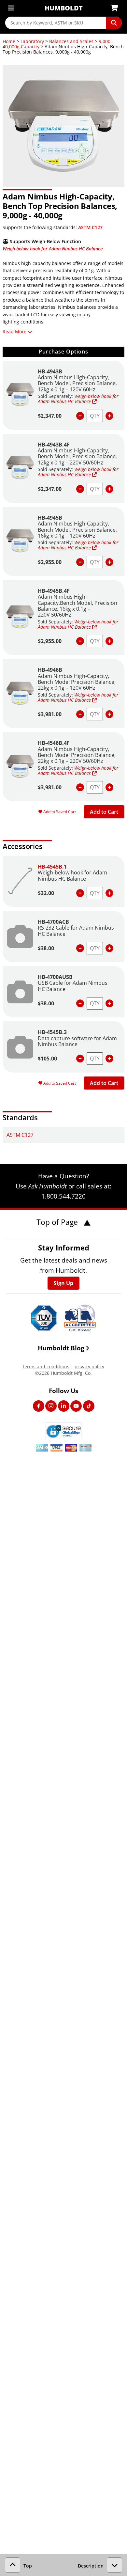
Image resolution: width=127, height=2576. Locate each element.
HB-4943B (50, 371)
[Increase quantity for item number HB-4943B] (109, 416)
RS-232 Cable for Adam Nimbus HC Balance (76, 931)
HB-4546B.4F (54, 743)
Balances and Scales (71, 41)
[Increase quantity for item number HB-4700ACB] (109, 948)
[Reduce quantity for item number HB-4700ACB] (80, 948)
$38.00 (46, 948)
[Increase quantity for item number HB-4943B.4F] (109, 489)
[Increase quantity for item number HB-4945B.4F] (109, 641)
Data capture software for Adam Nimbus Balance (77, 1041)
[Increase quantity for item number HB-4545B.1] (109, 893)
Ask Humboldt (48, 1186)
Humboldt (64, 8)
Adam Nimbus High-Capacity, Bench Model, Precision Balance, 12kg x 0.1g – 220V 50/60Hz (77, 456)
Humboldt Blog (61, 1348)
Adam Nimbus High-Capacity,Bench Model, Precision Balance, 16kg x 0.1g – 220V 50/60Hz (78, 606)
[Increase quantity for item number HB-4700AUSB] (109, 1003)
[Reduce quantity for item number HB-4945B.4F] (80, 641)
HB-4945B (50, 518)
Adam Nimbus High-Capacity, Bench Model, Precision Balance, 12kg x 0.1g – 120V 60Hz (77, 383)
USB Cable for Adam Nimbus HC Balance (73, 986)
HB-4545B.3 (52, 1032)
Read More (14, 331)
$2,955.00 (50, 562)
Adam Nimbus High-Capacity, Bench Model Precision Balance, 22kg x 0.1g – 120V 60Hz (77, 682)
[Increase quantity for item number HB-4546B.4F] (109, 787)
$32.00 (46, 893)
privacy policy (89, 1367)
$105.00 (47, 1059)
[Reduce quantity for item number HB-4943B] (80, 416)
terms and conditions (46, 1367)
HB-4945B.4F (54, 591)
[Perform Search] (114, 23)
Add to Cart (104, 812)
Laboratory (32, 41)
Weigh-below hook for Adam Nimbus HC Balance (53, 249)
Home (9, 41)
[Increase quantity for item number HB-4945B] (109, 562)
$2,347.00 (50, 416)
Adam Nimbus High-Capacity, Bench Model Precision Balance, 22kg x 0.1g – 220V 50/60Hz (77, 755)
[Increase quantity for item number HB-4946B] (109, 714)
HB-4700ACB (53, 922)
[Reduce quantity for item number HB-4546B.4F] (80, 787)
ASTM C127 (90, 227)
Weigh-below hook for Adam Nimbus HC (78, 399)
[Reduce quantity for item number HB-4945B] (80, 562)
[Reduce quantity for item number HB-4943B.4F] (80, 489)
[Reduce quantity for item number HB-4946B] (80, 714)
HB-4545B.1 (52, 867)
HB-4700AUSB (55, 977)
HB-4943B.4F (54, 445)
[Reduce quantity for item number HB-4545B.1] (80, 893)
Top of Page (58, 1222)
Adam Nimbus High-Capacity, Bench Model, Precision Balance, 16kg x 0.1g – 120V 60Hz (77, 530)
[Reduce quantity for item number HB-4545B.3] (80, 1059)
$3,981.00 (50, 714)
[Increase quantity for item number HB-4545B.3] (109, 1059)
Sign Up (63, 1283)
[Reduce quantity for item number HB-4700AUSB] (80, 1003)
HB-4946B (50, 670)
